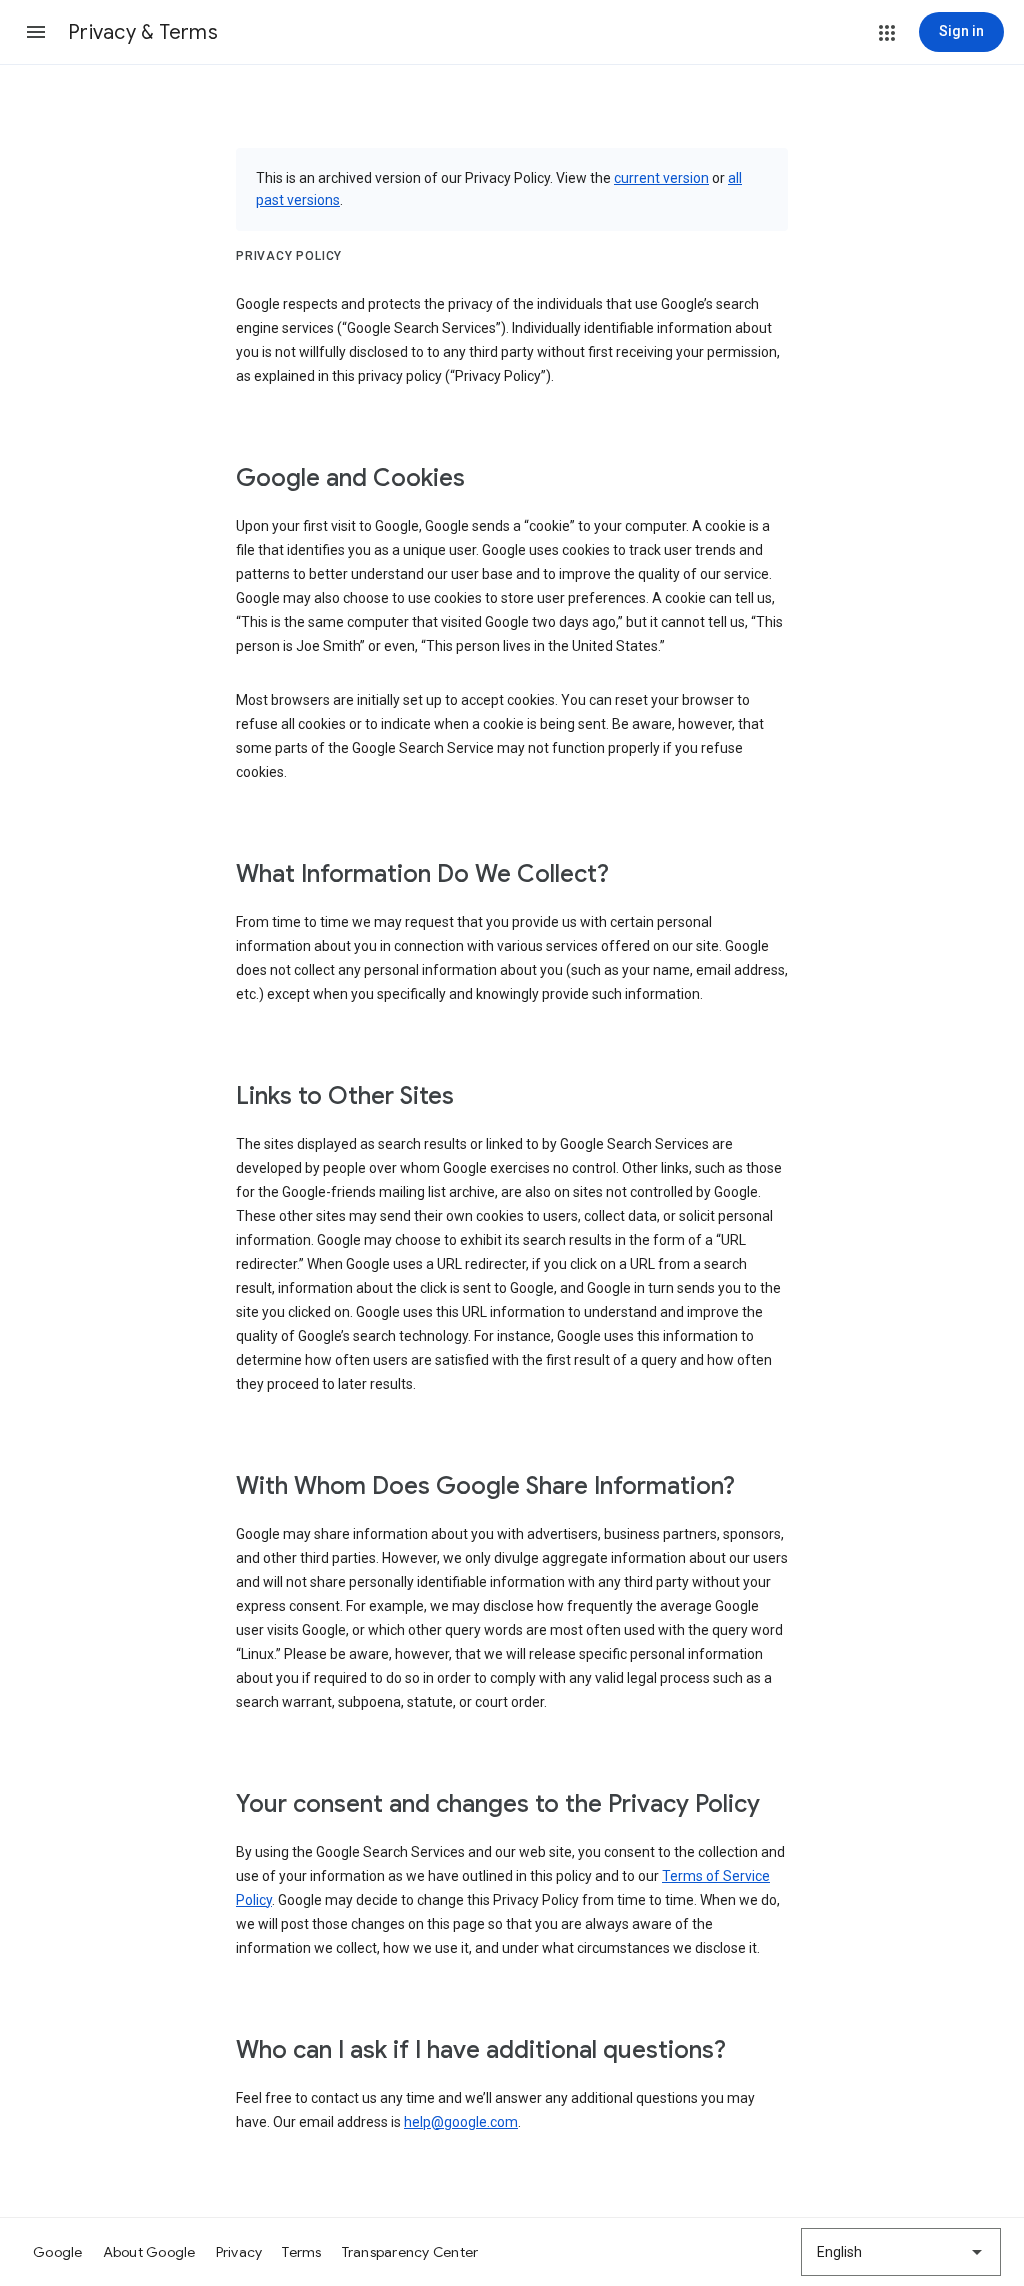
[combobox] (901, 2252)
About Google (149, 2252)
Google (58, 2252)
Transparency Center (410, 2252)
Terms (301, 2252)
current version (661, 178)
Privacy (239, 2252)
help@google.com (461, 2122)
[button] (36, 32)
